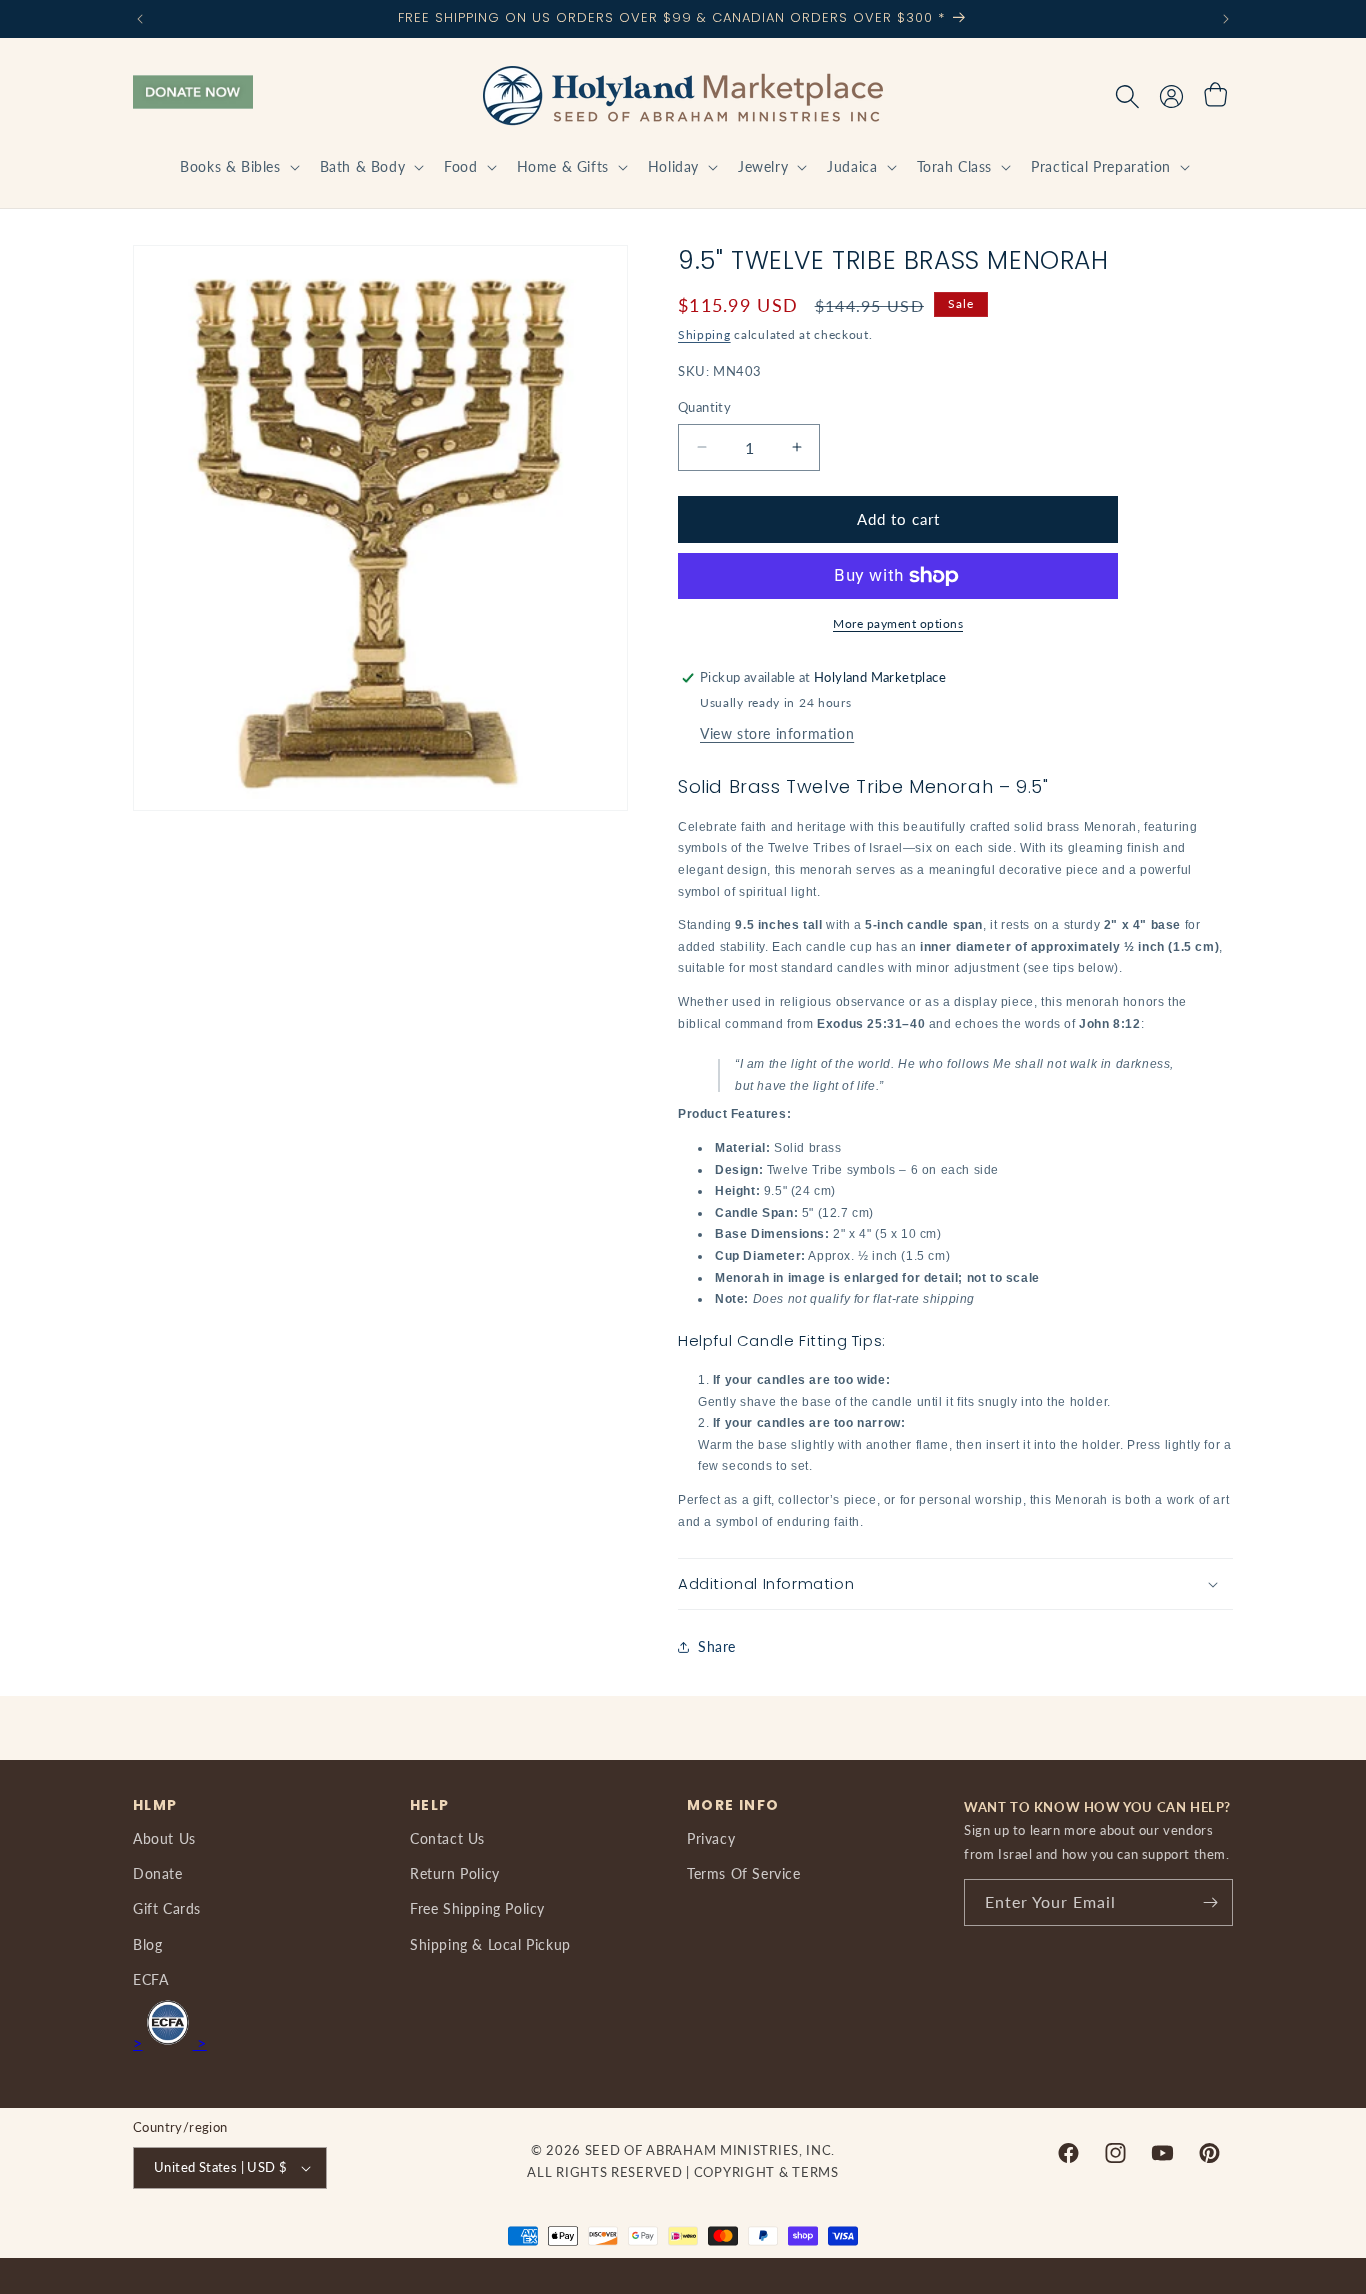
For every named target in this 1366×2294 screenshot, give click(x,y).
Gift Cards (167, 1908)
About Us (164, 1838)
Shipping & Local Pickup (490, 1944)
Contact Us (447, 1838)
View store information (777, 733)
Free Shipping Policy (477, 1908)
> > (170, 2042)
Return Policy (455, 1873)
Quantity (704, 407)
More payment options (898, 623)
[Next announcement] (1226, 19)
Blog (147, 1944)
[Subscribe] (1210, 1902)
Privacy (711, 1838)
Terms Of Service (744, 1873)
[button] (237, 167)
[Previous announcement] (140, 19)
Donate (158, 1873)
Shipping (704, 334)
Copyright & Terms (766, 2172)
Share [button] (717, 1646)
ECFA (150, 1979)
